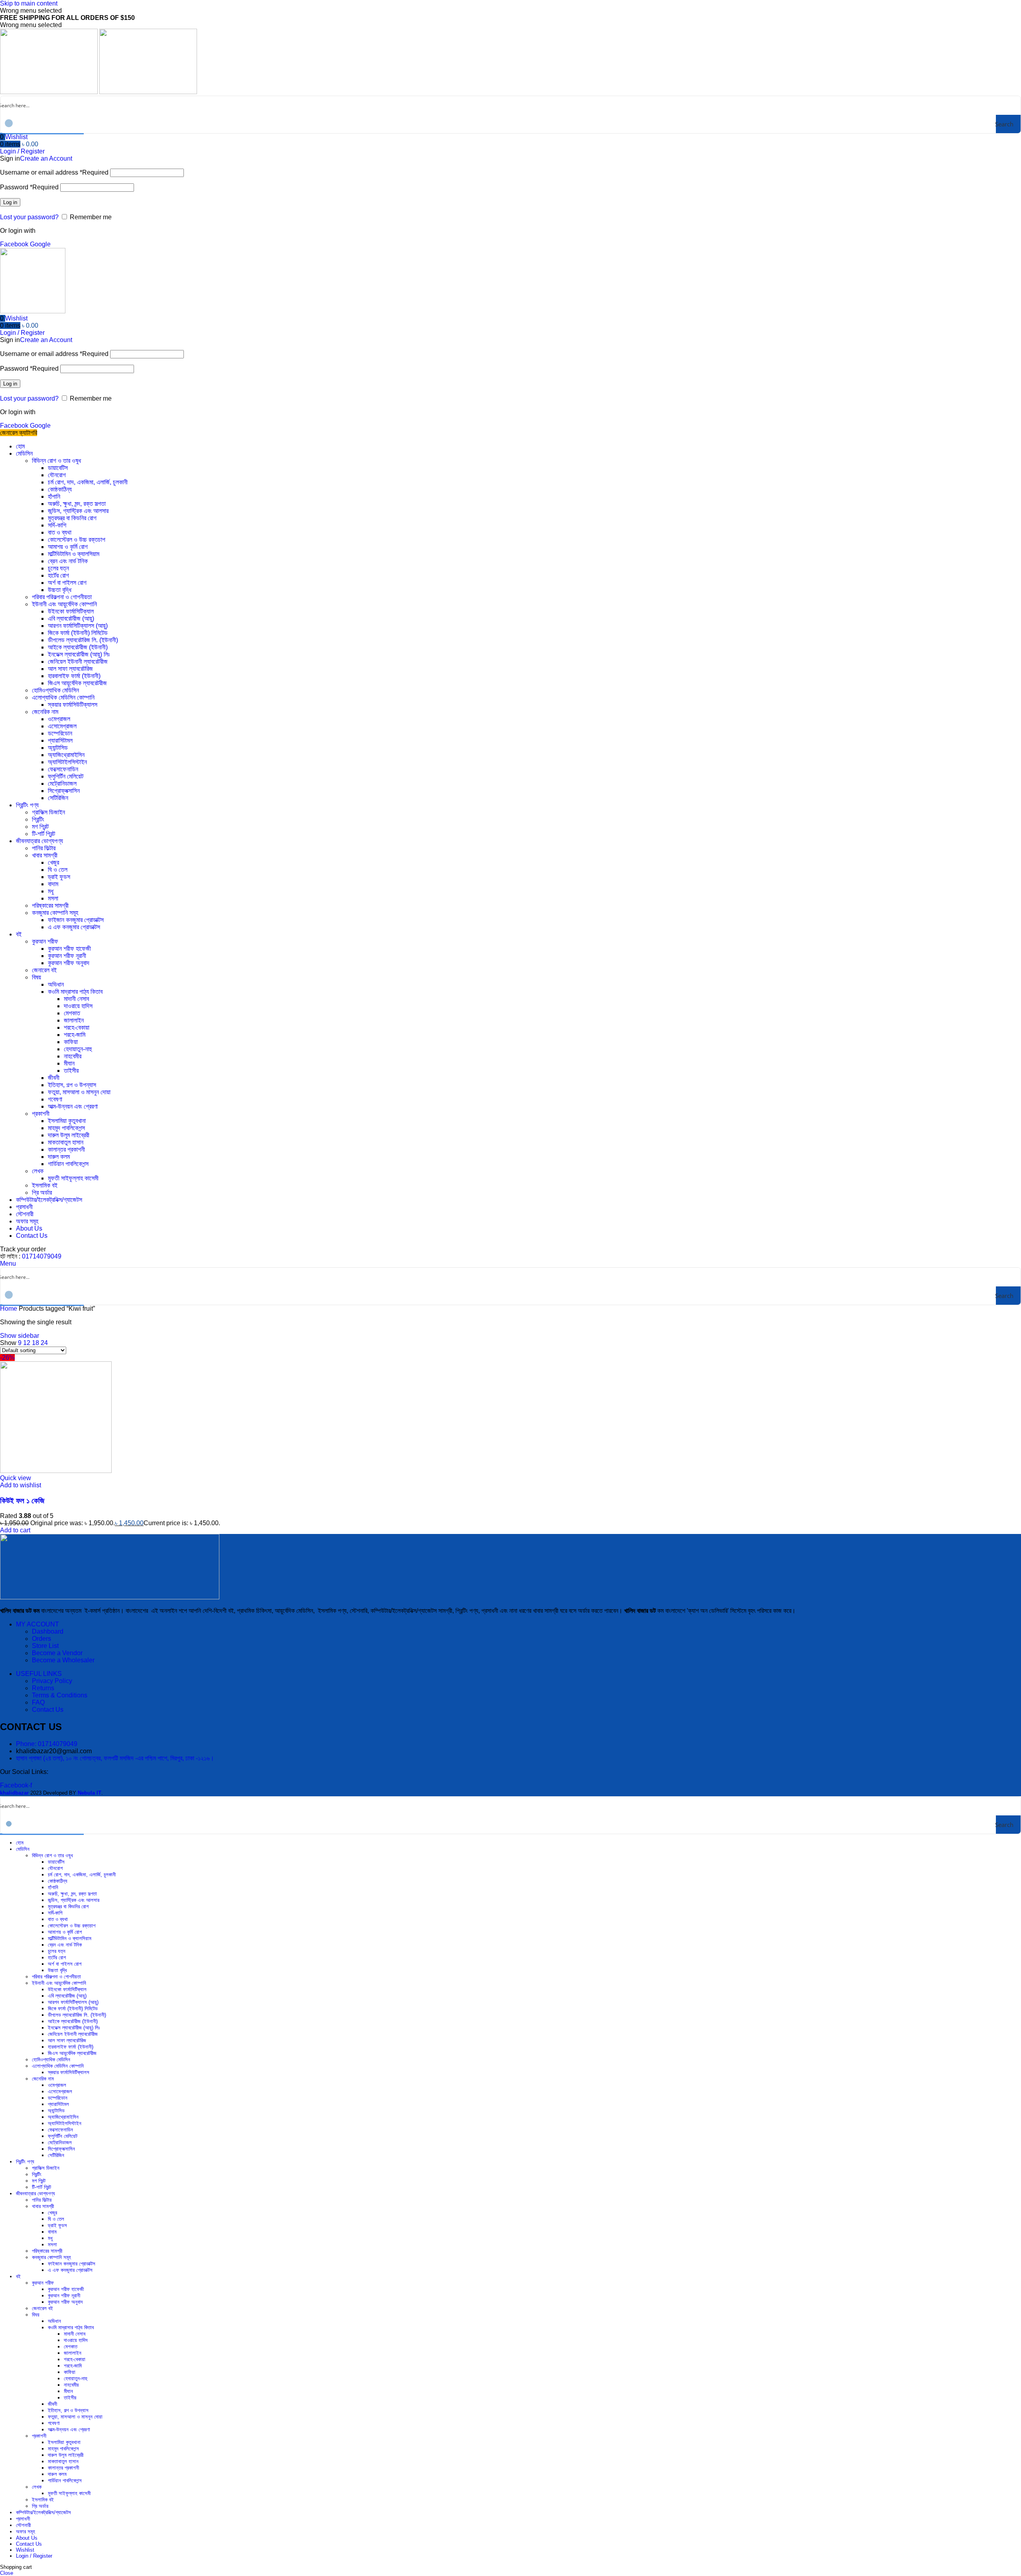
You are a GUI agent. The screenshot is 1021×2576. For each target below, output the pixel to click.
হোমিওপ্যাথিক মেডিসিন (55, 690)
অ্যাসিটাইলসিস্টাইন (67, 762)
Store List (45, 1646)
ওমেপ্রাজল (59, 719)
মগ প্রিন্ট (40, 827)
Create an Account (46, 158)
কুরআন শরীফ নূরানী (67, 956)
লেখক (38, 1171)
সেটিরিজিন (58, 798)
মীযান (69, 1063)
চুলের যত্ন (58, 568)
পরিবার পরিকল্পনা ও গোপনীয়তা (62, 597)
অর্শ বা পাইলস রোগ (67, 583)
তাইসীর (71, 1071)
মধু (51, 891)
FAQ (38, 1702)
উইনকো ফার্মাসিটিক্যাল (71, 611)
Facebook (15, 244)
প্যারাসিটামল (60, 740)
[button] (15, 1530)
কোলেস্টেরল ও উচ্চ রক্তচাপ (77, 540)
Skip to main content (29, 3)
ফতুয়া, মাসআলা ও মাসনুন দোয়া (79, 1092)
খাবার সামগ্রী (45, 855)
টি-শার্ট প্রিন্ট (43, 834)
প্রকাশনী (41, 1114)
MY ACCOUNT (37, 1624)
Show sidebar (20, 1336)
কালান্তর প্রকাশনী (66, 1149)
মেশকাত (72, 1013)
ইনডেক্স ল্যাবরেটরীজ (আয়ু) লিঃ (79, 654)
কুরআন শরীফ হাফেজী (69, 949)
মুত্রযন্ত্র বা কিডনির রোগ (72, 518)
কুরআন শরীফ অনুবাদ (69, 963)
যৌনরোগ (57, 475)
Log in (10, 202)
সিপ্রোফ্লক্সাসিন (64, 791)
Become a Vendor (57, 1653)
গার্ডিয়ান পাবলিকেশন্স (68, 1164)
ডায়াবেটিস (58, 468)
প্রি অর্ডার (42, 1193)
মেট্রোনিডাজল (62, 784)
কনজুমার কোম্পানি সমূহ (55, 913)
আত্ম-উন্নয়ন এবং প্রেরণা (73, 1106)
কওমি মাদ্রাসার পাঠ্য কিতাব (75, 992)
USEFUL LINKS (39, 1674)
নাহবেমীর (73, 1056)
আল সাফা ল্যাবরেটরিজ (70, 669)
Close (7, 2573)
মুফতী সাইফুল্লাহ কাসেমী (73, 1178)
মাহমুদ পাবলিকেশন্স (66, 1128)
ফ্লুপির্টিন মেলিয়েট (66, 776)
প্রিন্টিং (38, 819)
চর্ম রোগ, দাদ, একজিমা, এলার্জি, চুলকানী (88, 482)
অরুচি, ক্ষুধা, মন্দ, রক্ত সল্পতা (77, 504)
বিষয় (36, 977)
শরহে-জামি (75, 1035)
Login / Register (34, 2556)
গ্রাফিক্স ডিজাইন (48, 812)
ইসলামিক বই (45, 1185)
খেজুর (53, 862)
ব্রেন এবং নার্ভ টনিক (68, 561)
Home (9, 1309)
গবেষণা (55, 1099)
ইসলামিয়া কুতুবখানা (67, 1121)
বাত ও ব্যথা (60, 532)
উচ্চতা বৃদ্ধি (60, 590)
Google (40, 244)
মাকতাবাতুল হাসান (66, 1142)
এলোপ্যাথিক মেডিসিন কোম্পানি (63, 697)
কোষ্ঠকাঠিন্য (60, 489)
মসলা (53, 898)
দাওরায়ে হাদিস (78, 1006)
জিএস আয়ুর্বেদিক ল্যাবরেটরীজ (77, 683)
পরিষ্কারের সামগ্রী (50, 906)
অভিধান (56, 984)
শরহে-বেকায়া (77, 1027)
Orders (41, 1639)
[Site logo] (50, 92)
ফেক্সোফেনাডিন (63, 769)
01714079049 (42, 1256)
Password (29, 187)
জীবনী (54, 1078)
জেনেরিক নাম (45, 712)
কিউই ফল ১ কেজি (22, 1501)
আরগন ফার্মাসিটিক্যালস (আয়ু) (78, 626)
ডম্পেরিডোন (60, 733)
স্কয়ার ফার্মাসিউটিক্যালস (73, 705)
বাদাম (53, 884)
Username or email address (54, 172)
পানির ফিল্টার (44, 848)
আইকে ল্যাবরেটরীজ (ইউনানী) (78, 647)
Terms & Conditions (60, 1695)
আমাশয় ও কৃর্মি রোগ (68, 547)
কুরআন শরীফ (45, 941)
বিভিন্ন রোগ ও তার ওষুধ (56, 461)
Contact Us (48, 1710)
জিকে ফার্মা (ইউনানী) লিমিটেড (78, 633)
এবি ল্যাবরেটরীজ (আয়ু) (71, 618)
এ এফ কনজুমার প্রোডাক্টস (74, 927)
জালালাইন (74, 1020)
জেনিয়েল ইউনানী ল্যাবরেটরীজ (78, 662)
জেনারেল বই (44, 970)
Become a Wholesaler (63, 1660)
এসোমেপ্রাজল (62, 726)
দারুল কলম (59, 1157)
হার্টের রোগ (58, 575)
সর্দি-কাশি (57, 525)
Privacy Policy (52, 1681)
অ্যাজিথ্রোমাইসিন (66, 755)
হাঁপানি (54, 497)
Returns (43, 1688)
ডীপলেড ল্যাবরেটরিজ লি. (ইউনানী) (83, 640)
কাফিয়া (71, 1042)
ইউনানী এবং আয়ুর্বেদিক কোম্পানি (64, 604)
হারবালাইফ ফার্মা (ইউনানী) (74, 676)
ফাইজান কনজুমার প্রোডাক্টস (76, 920)
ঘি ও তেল (58, 870)
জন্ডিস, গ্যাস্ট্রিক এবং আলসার (78, 511)
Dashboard (48, 1631)
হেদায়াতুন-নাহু (78, 1049)
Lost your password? (29, 217)
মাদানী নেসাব (76, 999)
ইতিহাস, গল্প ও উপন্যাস (72, 1085)
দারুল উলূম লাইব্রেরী (69, 1135)
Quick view (16, 1478)
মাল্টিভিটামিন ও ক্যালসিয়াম (74, 554)
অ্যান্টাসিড (58, 748)
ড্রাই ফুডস (59, 877)
